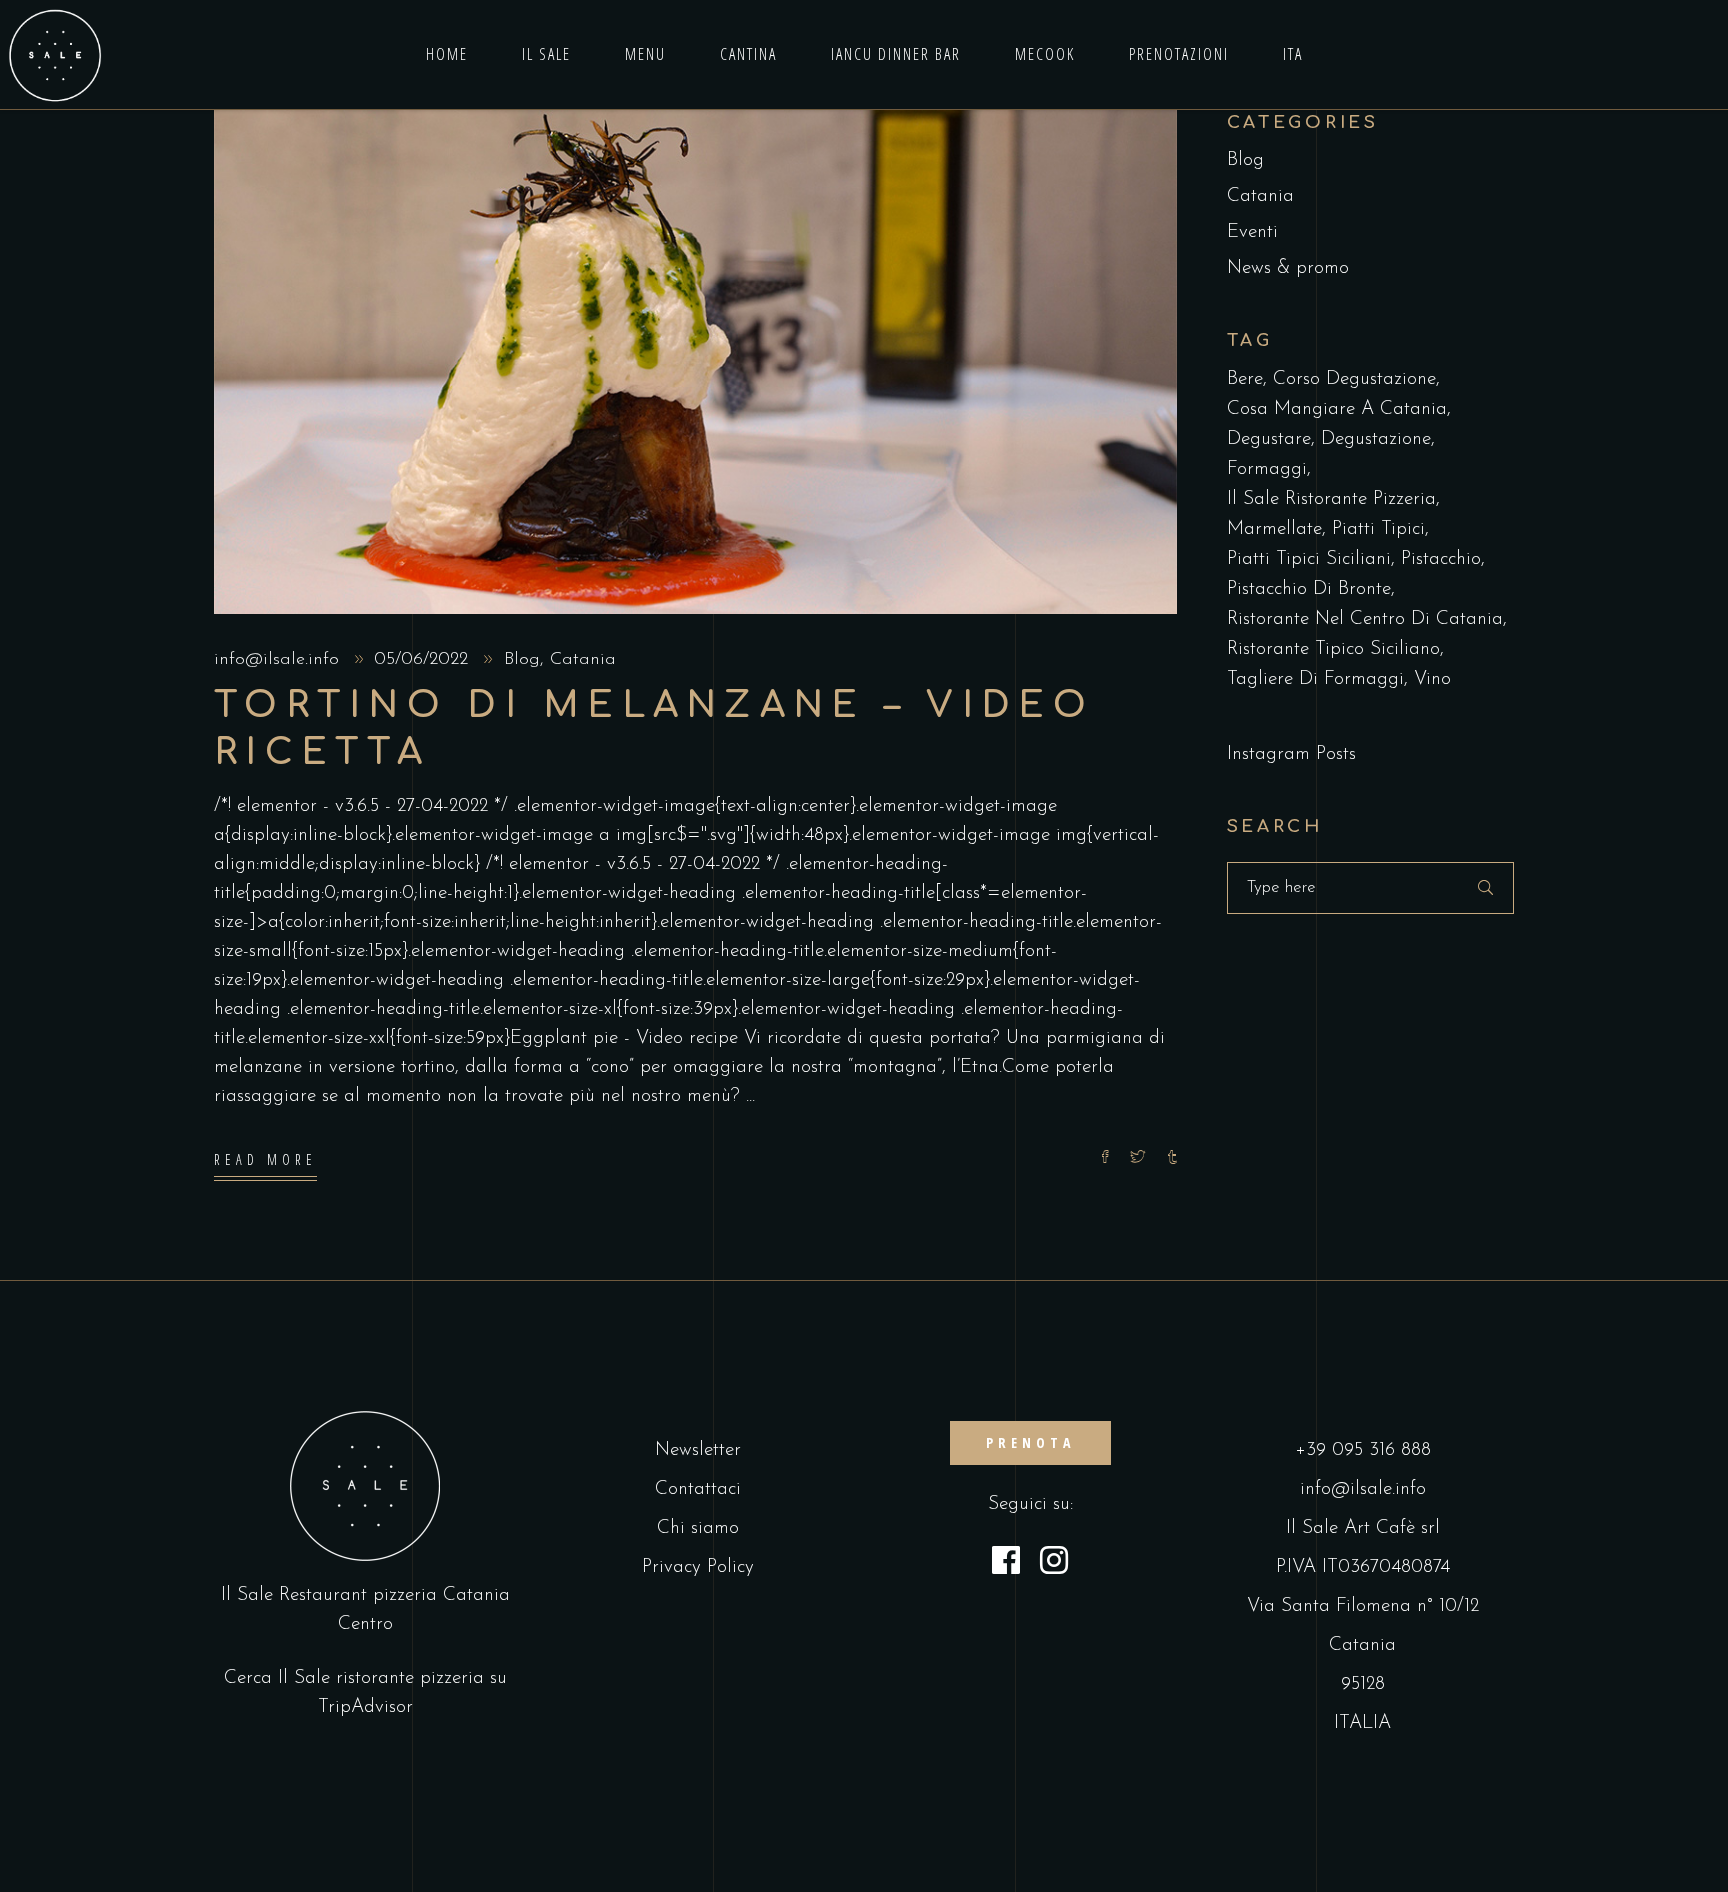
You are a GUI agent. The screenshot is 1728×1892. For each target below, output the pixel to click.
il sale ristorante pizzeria (1331, 499)
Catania (583, 660)
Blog (522, 660)
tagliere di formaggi (1315, 679)
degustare (1269, 439)
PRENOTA (1030, 1442)
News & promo (1288, 268)
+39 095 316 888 (1363, 1450)
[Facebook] (1006, 1564)
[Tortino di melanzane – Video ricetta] (695, 362)
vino (1432, 679)
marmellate (1274, 529)
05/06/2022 (424, 660)
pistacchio (1441, 559)
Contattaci (698, 1489)
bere (1245, 379)
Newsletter (698, 1450)
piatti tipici (1378, 529)
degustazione (1376, 439)
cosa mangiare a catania (1337, 409)
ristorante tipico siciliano (1333, 649)
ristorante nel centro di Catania (1365, 619)
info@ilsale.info (279, 660)
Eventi (1252, 232)
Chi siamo (698, 1528)
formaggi (1267, 469)
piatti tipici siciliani (1309, 559)
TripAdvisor (365, 1707)
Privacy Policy (698, 1567)
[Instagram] (1054, 1564)
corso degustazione (1354, 379)
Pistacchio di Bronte (1309, 589)
